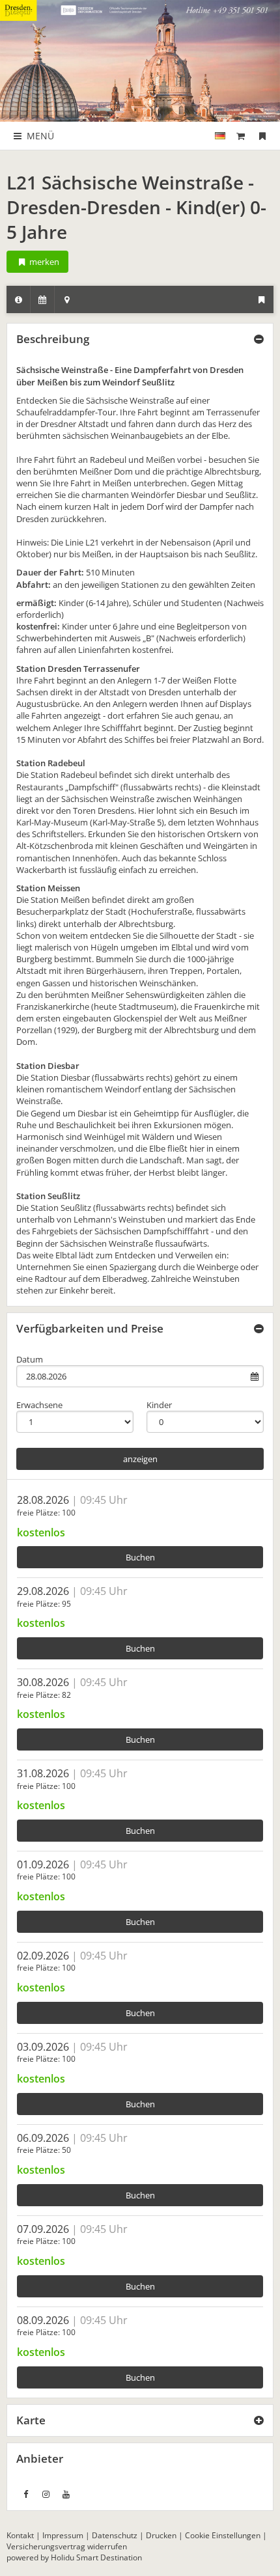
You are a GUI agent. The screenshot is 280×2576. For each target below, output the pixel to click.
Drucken (161, 2535)
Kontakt (20, 2535)
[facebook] (25, 2494)
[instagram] (46, 2494)
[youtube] (66, 2494)
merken (43, 262)
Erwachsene (39, 1405)
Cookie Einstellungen (223, 2535)
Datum (30, 1359)
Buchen (140, 1557)
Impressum (63, 2535)
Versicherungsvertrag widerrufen (67, 2546)
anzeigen (140, 1459)
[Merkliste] (262, 136)
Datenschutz (115, 2535)
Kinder (159, 1405)
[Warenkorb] (241, 136)
